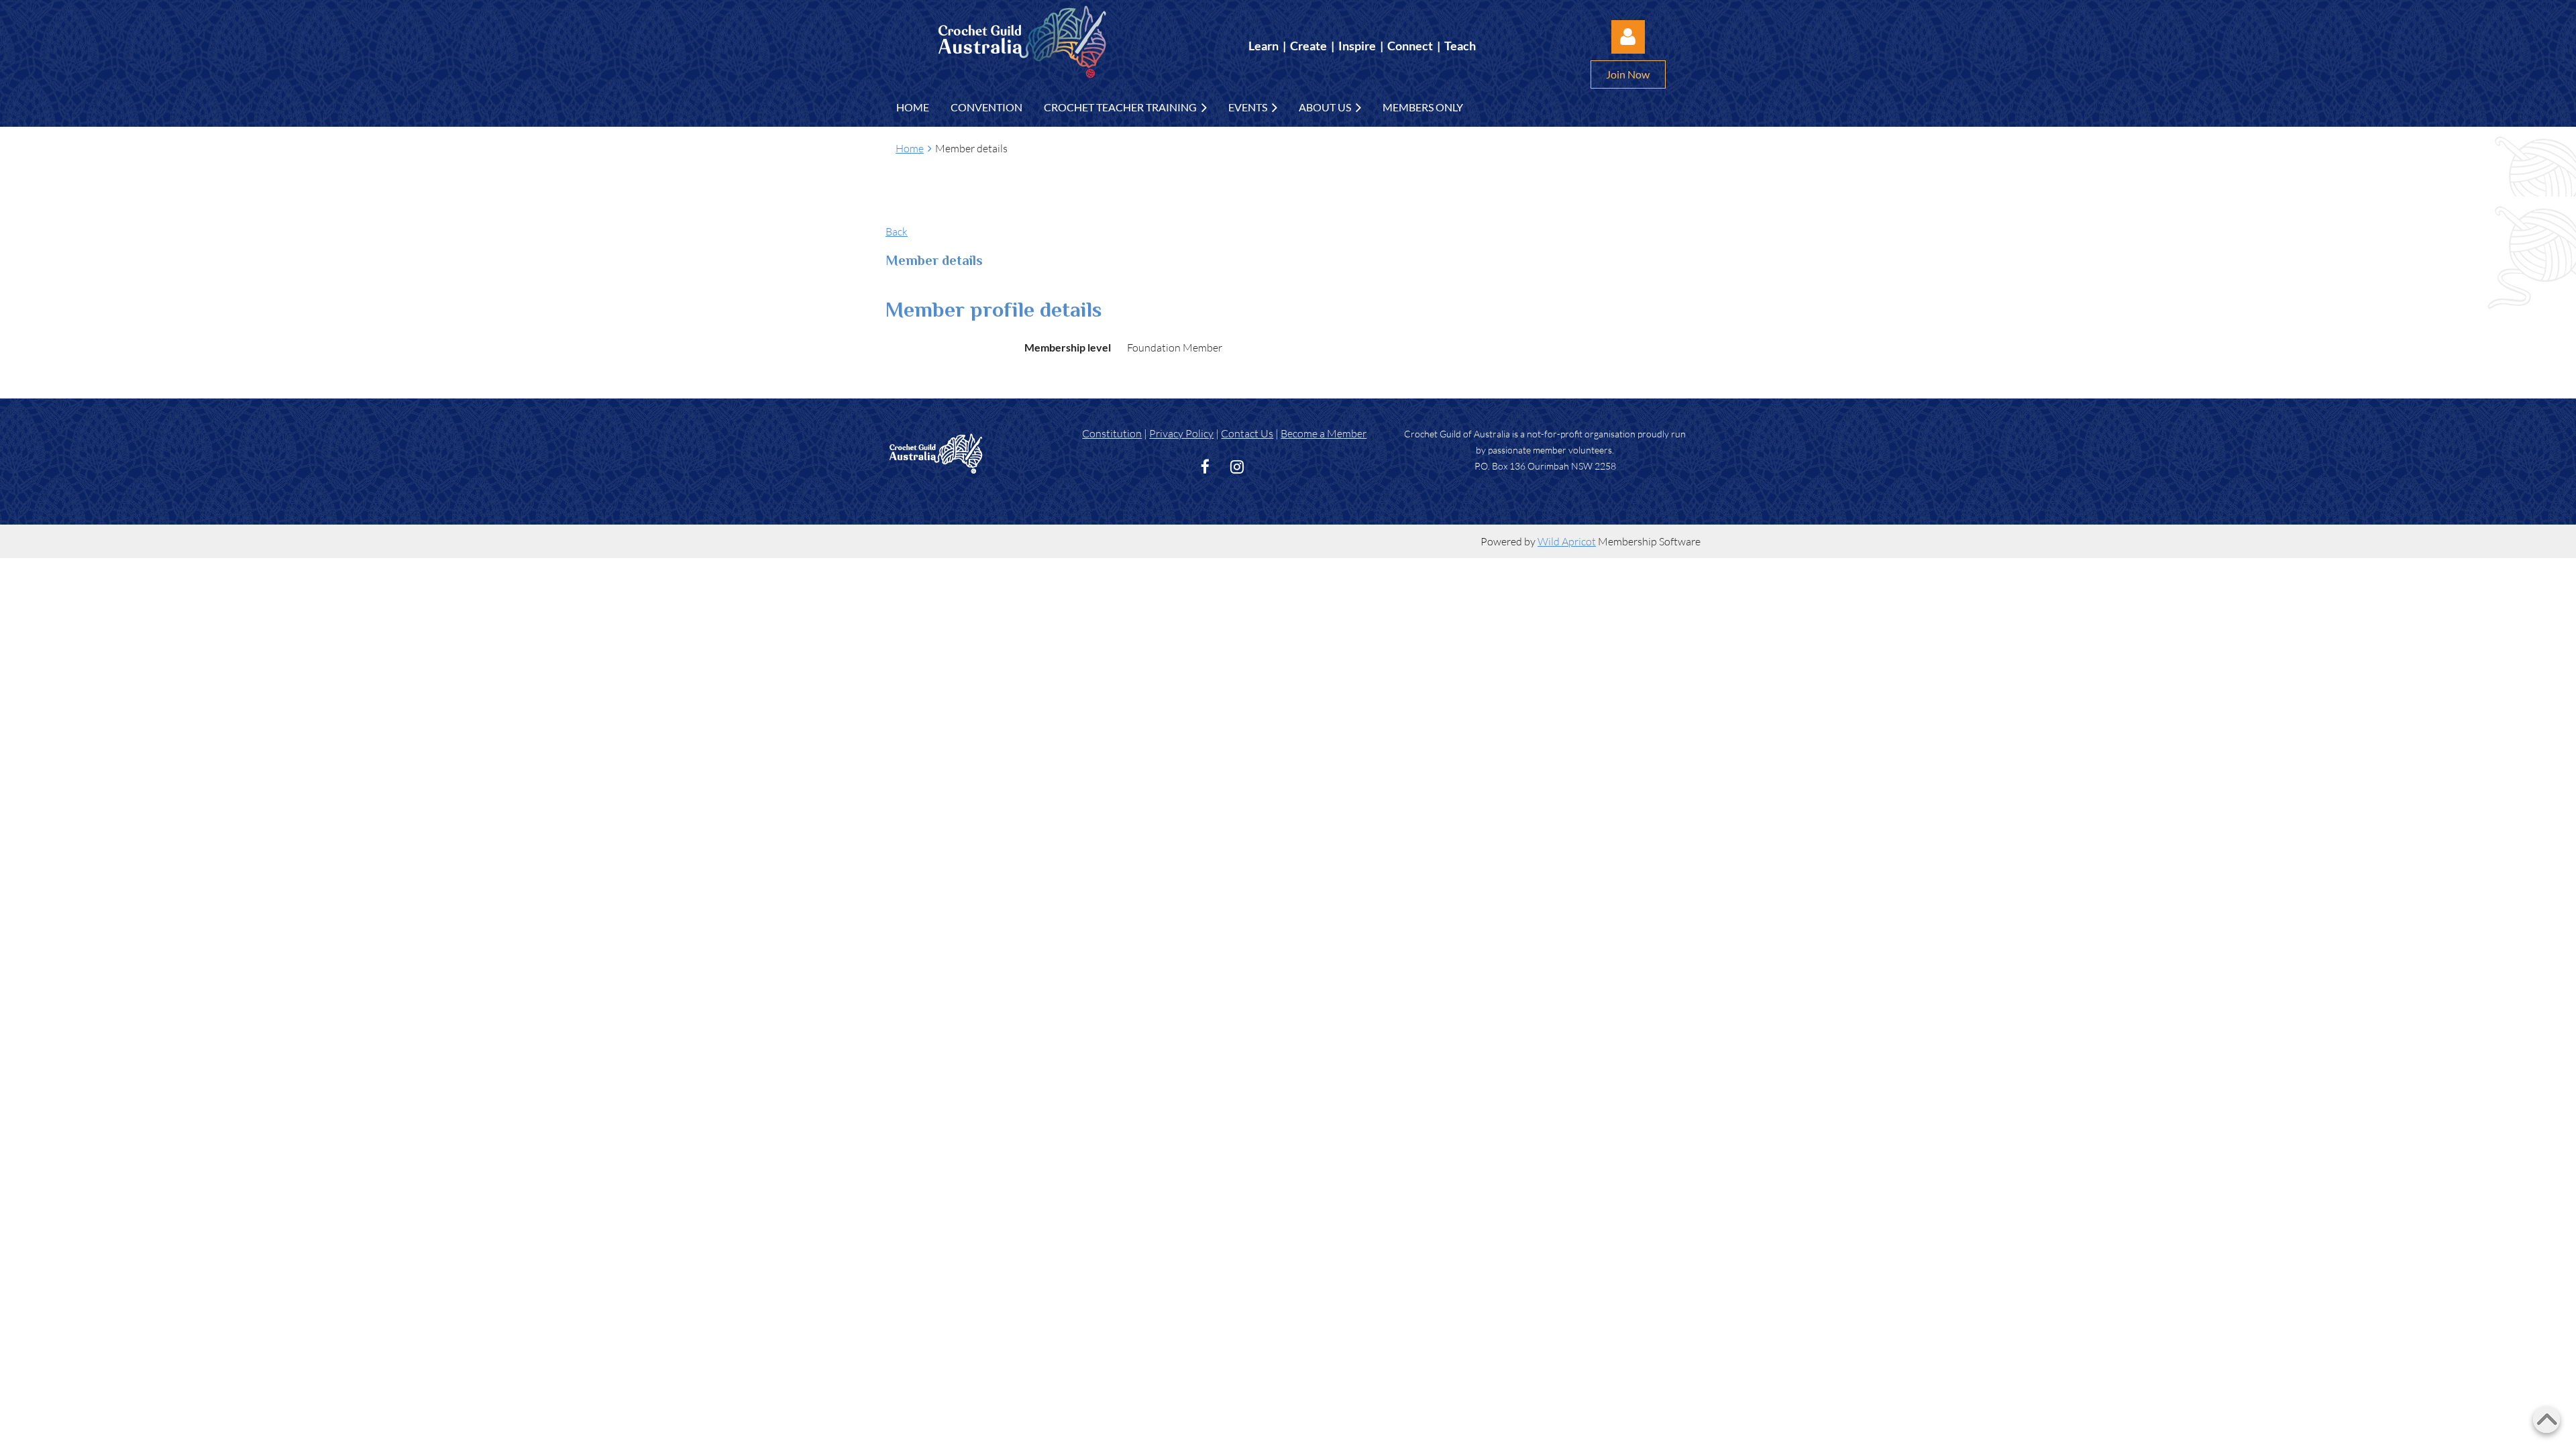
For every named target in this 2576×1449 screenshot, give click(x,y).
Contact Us (1247, 433)
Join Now (1628, 74)
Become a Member (1324, 433)
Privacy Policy (1181, 433)
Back (897, 231)
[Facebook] (1205, 467)
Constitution (1112, 433)
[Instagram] (1237, 467)
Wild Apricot (1567, 541)
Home (910, 148)
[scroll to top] (2546, 1419)
